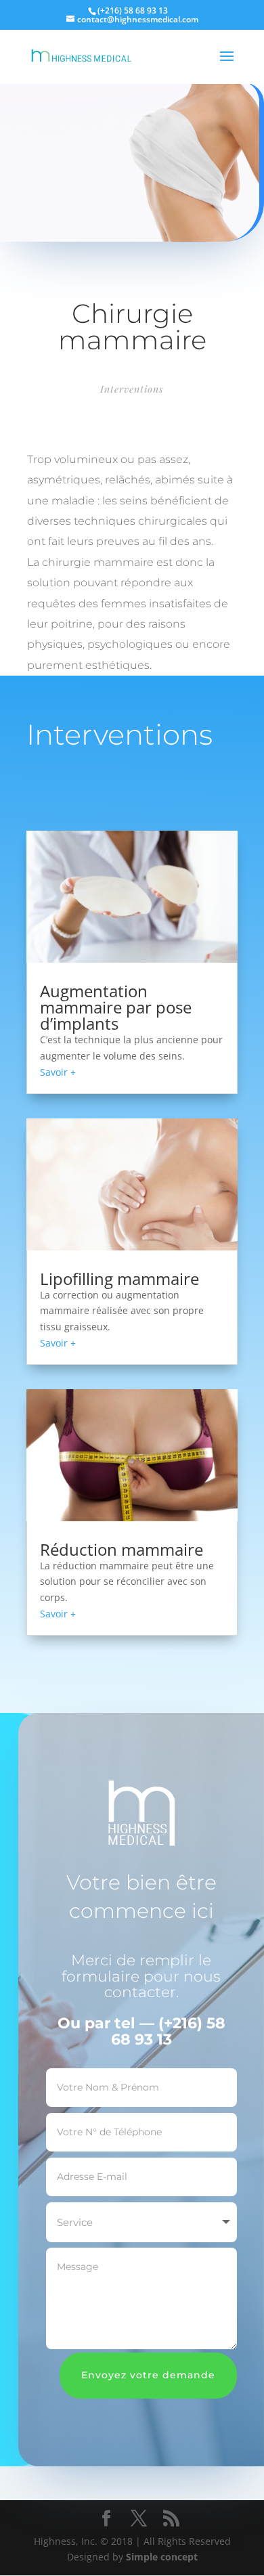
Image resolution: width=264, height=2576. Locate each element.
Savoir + (58, 1072)
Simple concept (162, 2557)
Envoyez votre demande (148, 2375)
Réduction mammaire (122, 1549)
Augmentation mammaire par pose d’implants (116, 1007)
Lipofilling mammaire (119, 1279)
